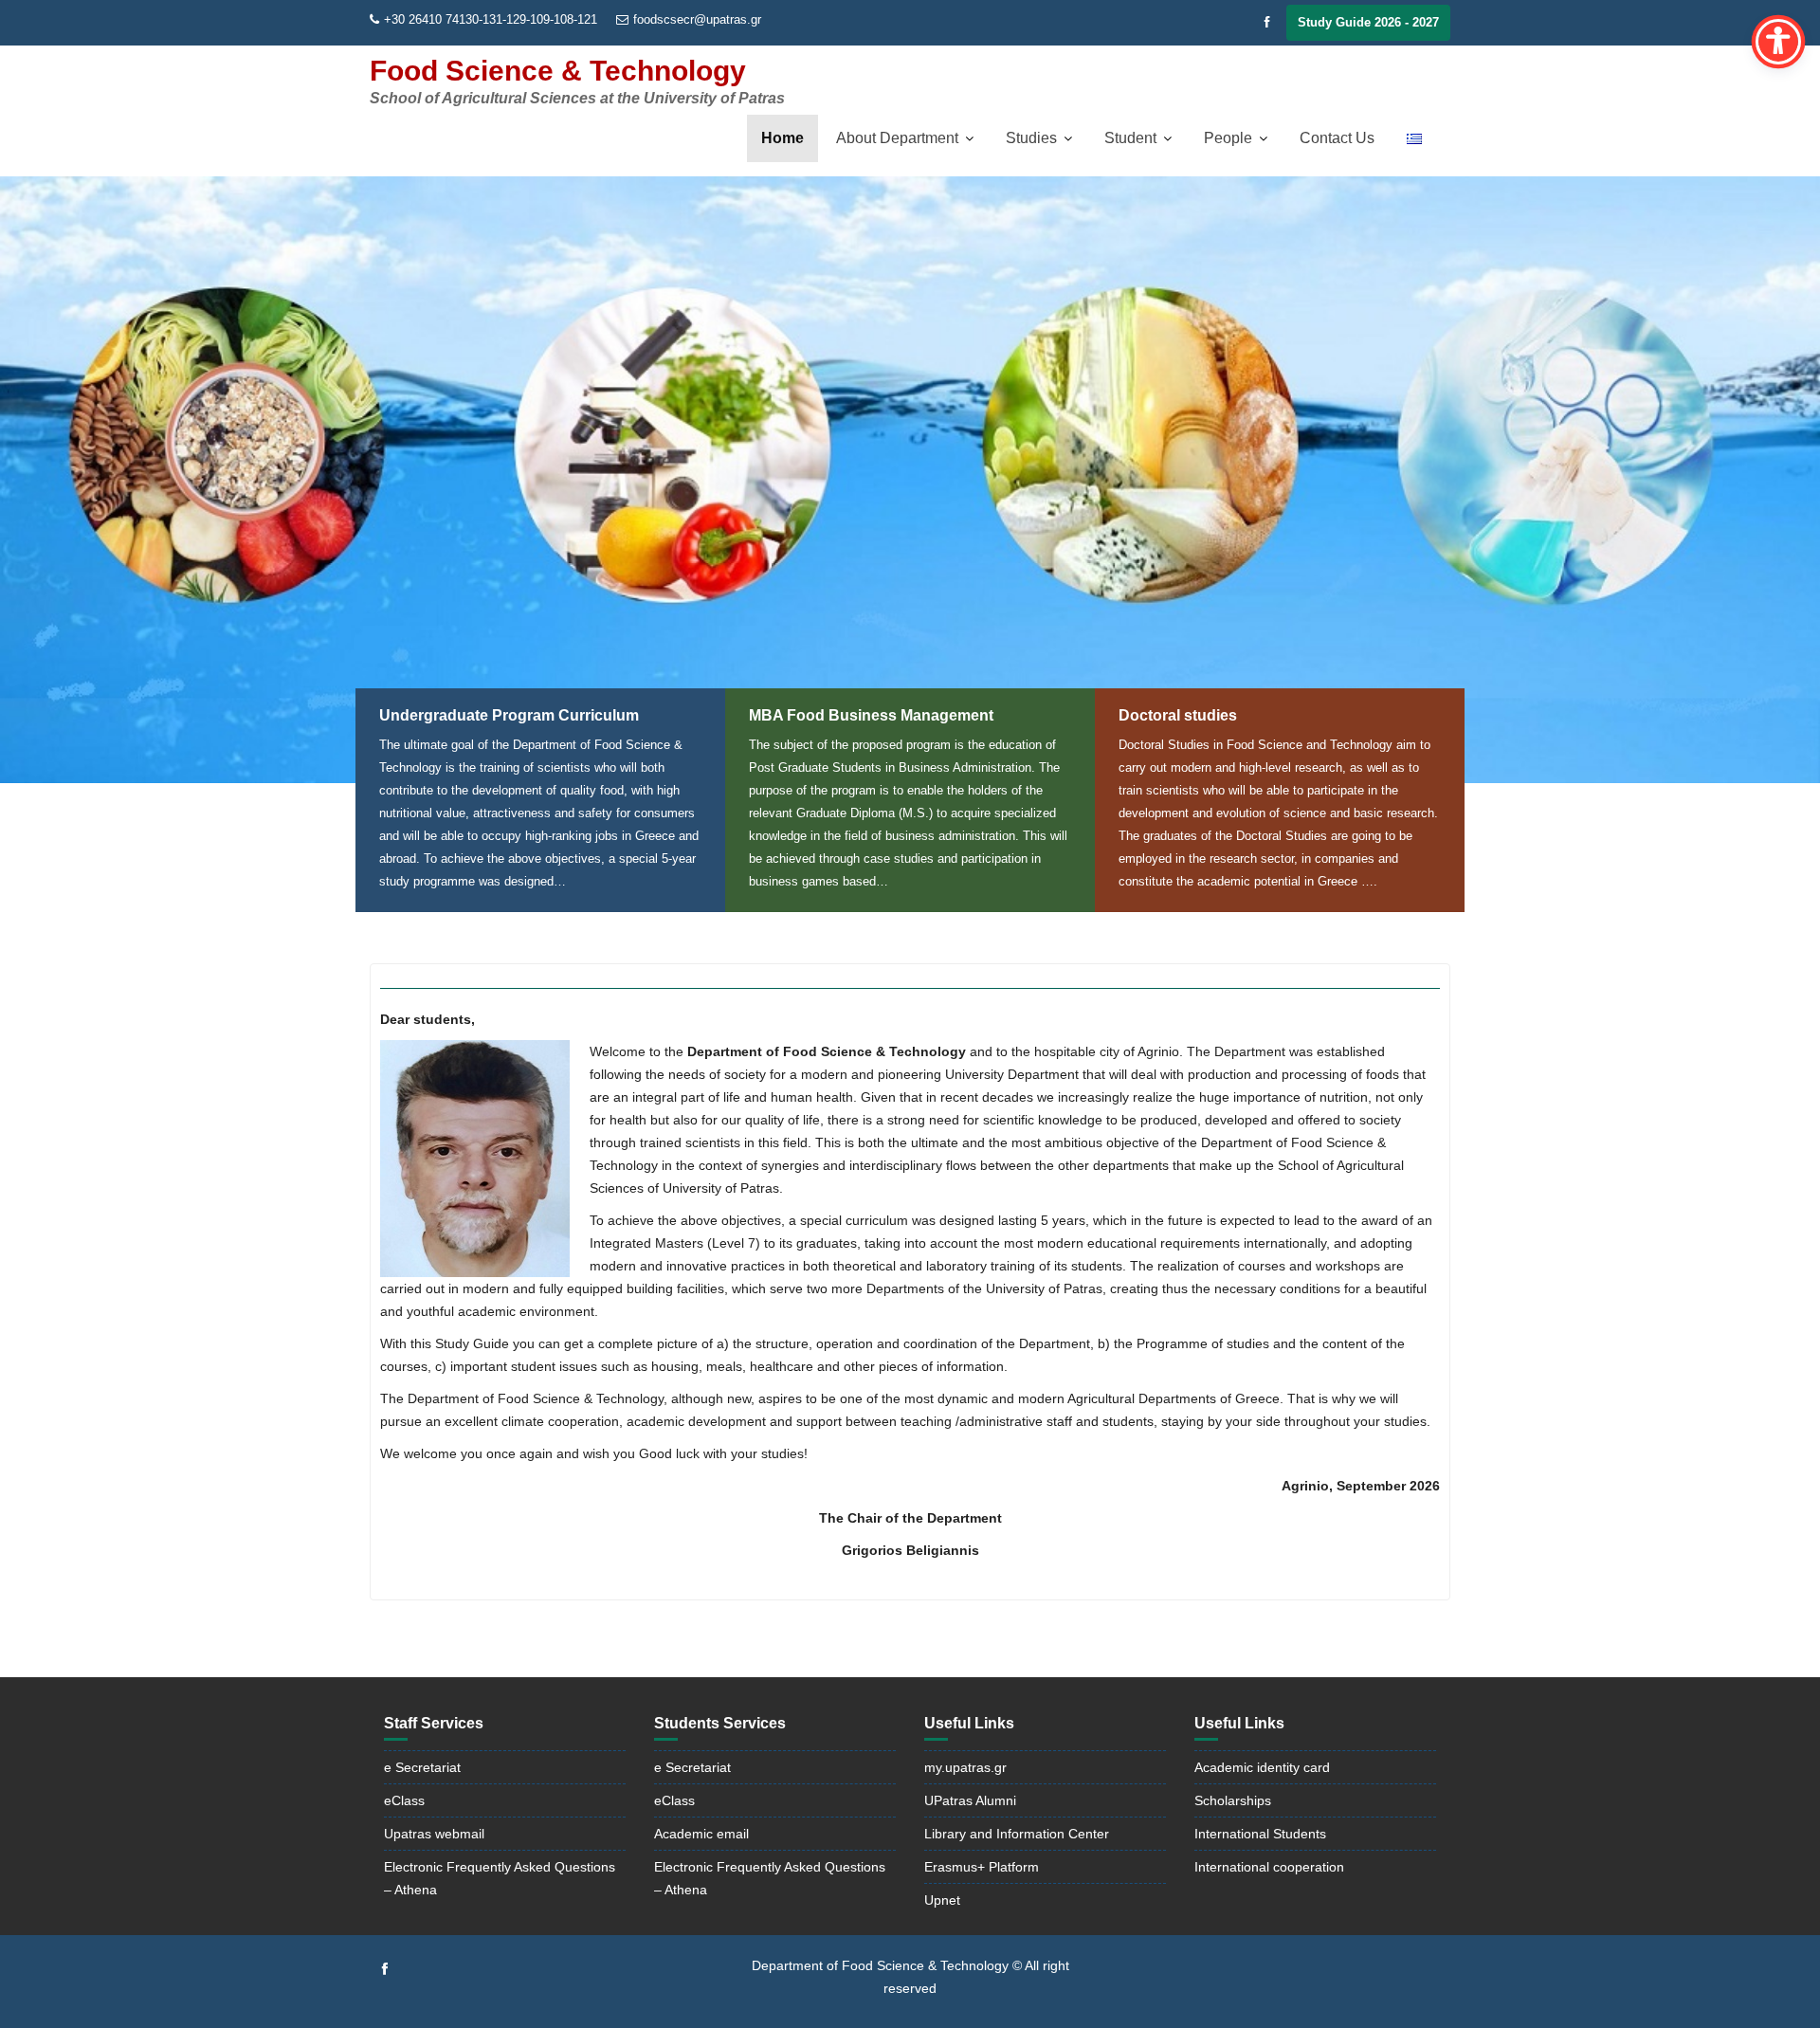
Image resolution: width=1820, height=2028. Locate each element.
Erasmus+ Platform (982, 1867)
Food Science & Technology (558, 71)
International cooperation (1269, 1867)
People (1228, 138)
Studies (1031, 138)
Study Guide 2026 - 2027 (1368, 22)
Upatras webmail (434, 1834)
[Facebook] (1267, 23)
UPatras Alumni (970, 1800)
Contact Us (1337, 138)
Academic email (701, 1834)
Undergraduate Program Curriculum (509, 715)
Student (1130, 138)
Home (783, 138)
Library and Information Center (1017, 1834)
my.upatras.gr (965, 1767)
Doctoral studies (1178, 715)
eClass (404, 1800)
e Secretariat (422, 1767)
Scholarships (1233, 1800)
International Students (1260, 1834)
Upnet (942, 1900)
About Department (897, 138)
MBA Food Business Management (871, 715)
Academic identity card (1262, 1767)
